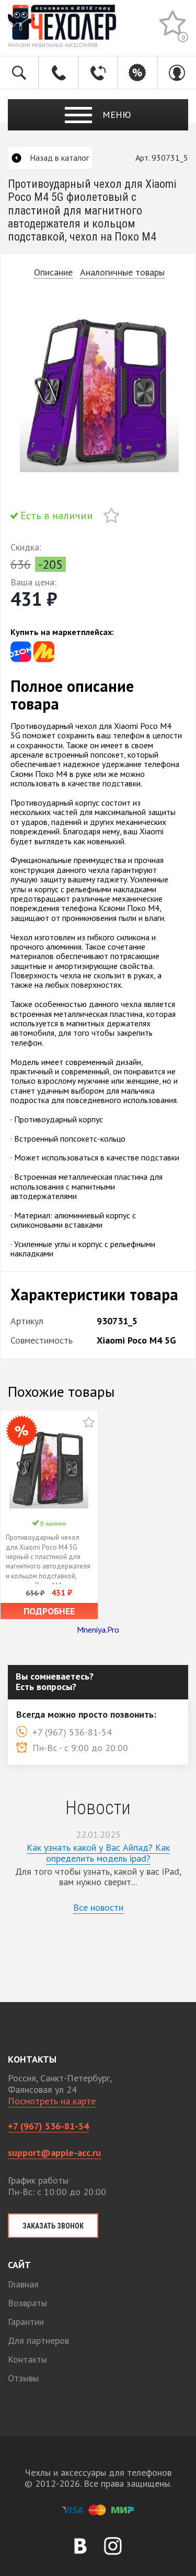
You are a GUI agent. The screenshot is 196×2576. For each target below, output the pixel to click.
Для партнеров (38, 2340)
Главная (23, 2284)
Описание (53, 273)
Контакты (27, 2359)
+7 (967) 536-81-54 (48, 2126)
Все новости (98, 1907)
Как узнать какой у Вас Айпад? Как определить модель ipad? (98, 1853)
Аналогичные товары (122, 273)
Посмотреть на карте (52, 2101)
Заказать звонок (53, 2226)
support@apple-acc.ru (54, 2153)
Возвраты (27, 2303)
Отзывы (23, 2378)
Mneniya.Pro (98, 1630)
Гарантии (26, 2322)
